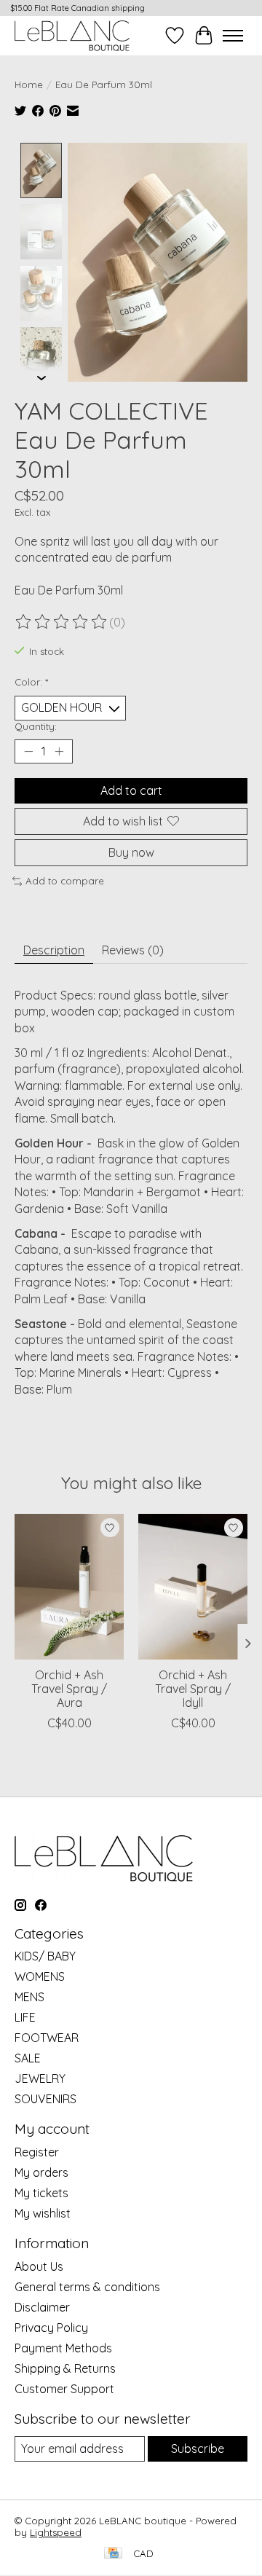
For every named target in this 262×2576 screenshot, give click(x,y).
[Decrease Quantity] (28, 751)
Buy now (131, 852)
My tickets (41, 2193)
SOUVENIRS (45, 2099)
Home (29, 85)
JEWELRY (40, 2078)
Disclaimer (42, 2307)
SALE (28, 2058)
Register (37, 2152)
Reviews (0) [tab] (133, 950)
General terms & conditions (87, 2287)
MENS (29, 1997)
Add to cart (131, 790)
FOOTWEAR (47, 2038)
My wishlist (43, 2213)
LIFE (25, 2017)
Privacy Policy (51, 2328)
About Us (39, 2266)
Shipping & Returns (65, 2368)
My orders (41, 2172)
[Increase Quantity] (59, 751)
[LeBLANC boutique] (72, 35)
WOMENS (40, 1976)
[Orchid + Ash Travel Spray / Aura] (69, 1587)
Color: (31, 682)
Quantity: (36, 726)
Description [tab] (54, 950)
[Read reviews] (62, 622)
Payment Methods (63, 2348)
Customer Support (64, 2389)
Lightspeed (56, 2532)
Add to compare (65, 881)
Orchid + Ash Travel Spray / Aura (69, 1689)
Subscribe (198, 2449)
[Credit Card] (113, 2554)
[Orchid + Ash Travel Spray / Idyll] (193, 1587)
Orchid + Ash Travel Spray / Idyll (193, 1689)
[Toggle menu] (233, 36)
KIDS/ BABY (45, 1956)
